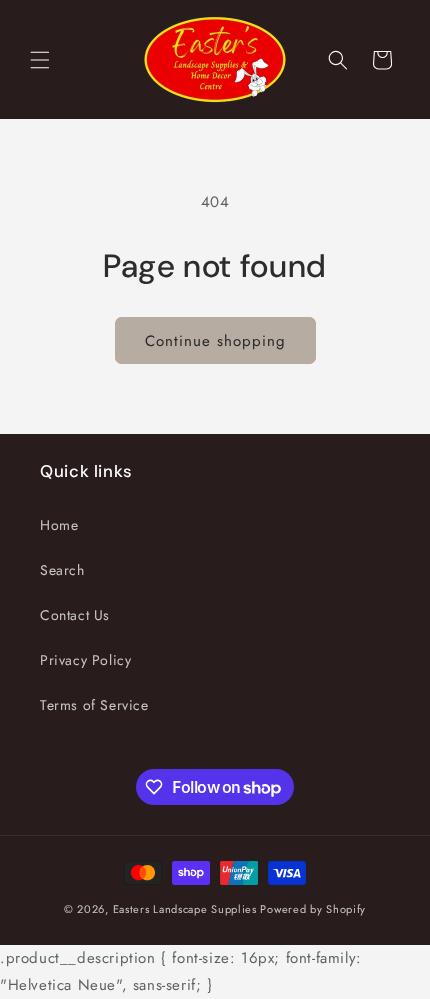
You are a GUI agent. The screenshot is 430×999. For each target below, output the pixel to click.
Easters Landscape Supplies (185, 909)
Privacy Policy (85, 660)
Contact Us (75, 615)
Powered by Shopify (313, 909)
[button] (40, 60)
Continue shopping (215, 341)
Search (62, 570)
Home (59, 525)
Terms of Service (94, 705)
